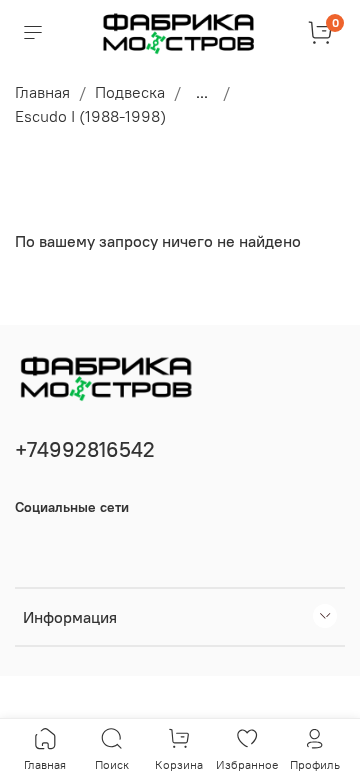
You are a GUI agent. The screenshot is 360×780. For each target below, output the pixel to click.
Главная (42, 92)
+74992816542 (85, 449)
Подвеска (130, 92)
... (202, 92)
